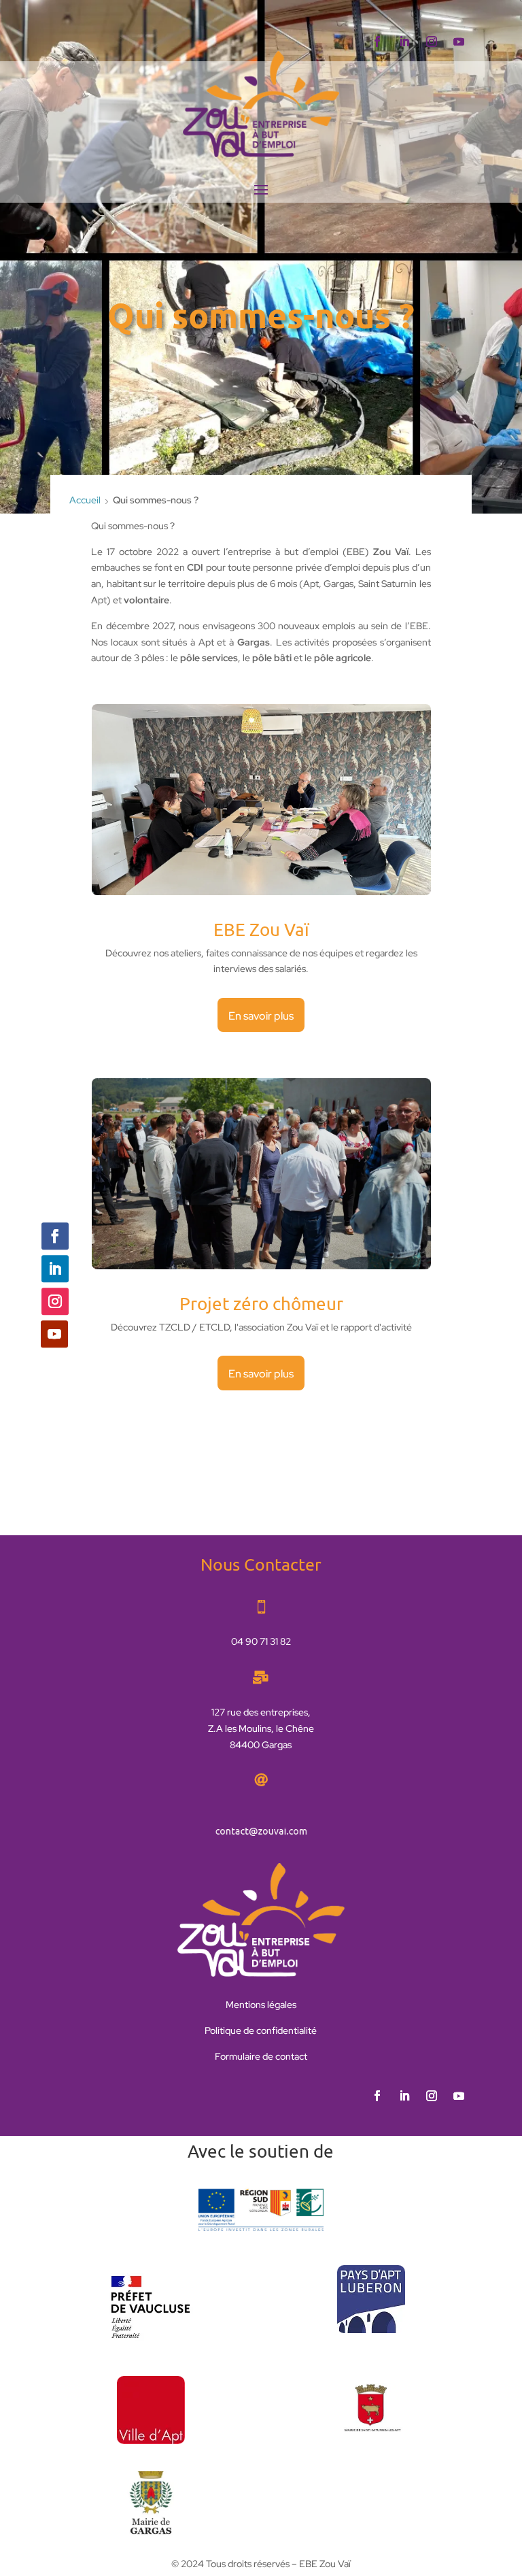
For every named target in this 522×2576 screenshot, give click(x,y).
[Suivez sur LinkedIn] (404, 41)
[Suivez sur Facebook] (377, 41)
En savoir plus (261, 1016)
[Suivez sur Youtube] (459, 41)
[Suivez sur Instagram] (432, 41)
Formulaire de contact (261, 2056)
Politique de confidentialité (261, 2030)
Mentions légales (261, 2005)
